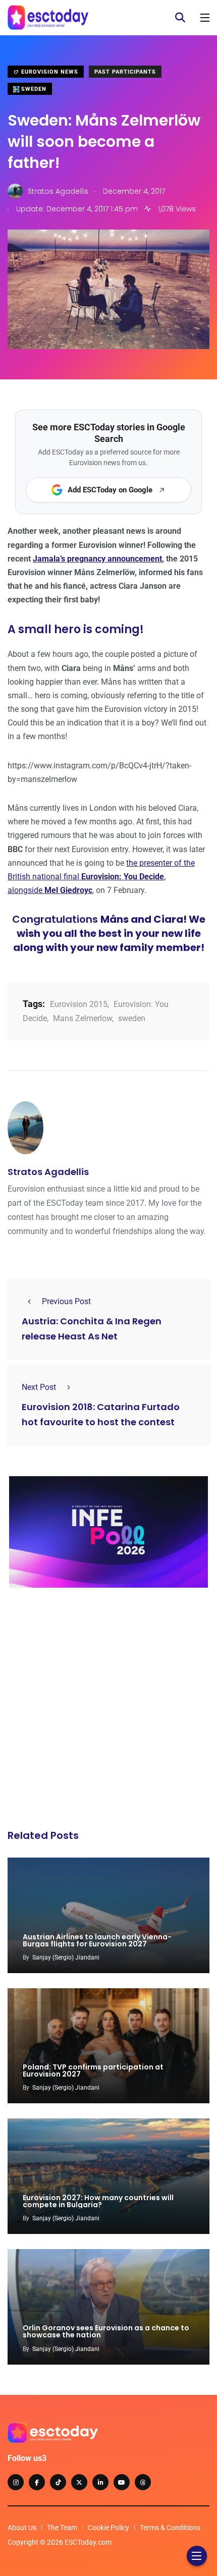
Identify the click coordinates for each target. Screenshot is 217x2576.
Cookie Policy (108, 2528)
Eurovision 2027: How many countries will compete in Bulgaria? (98, 2201)
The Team (62, 2528)
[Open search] (180, 18)
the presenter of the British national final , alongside (101, 877)
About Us (22, 2528)
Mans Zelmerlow (83, 1018)
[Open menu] (205, 18)
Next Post (39, 1387)
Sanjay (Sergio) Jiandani (66, 1957)
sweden (132, 1018)
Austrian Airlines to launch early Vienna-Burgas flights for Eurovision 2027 (97, 1940)
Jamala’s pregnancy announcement (97, 559)
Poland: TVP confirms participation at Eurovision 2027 (93, 2070)
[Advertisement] (108, 1711)
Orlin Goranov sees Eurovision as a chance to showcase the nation (106, 2332)
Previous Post (66, 1301)
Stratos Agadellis (48, 1172)
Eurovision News (49, 72)
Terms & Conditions (170, 2528)
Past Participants (125, 72)
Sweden (33, 89)
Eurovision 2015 (79, 1004)
